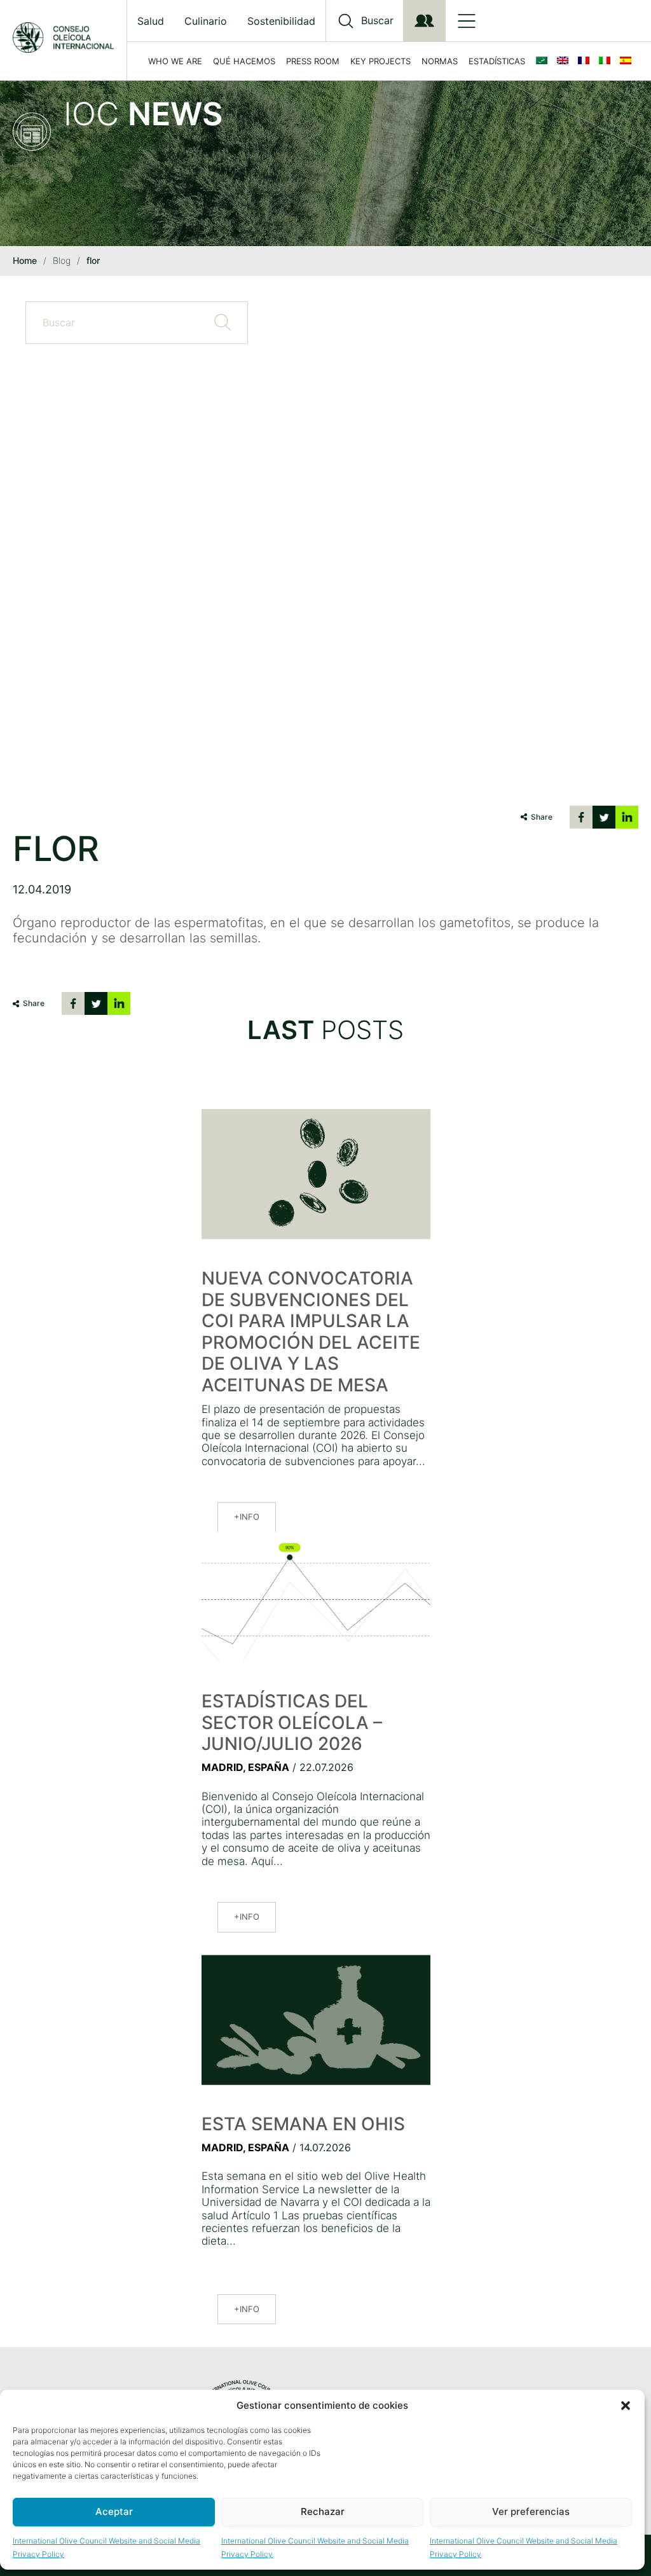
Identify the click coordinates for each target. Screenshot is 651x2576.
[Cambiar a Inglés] (565, 61)
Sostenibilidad (281, 21)
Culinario (206, 21)
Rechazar (323, 2511)
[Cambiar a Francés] (586, 61)
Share (542, 817)
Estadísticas (497, 61)
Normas (440, 61)
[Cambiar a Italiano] (607, 61)
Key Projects (380, 61)
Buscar (377, 21)
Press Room (313, 61)
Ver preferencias (531, 2511)
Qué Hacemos (244, 61)
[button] (626, 2406)
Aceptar (114, 2511)
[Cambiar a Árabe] (544, 61)
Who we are (175, 61)
